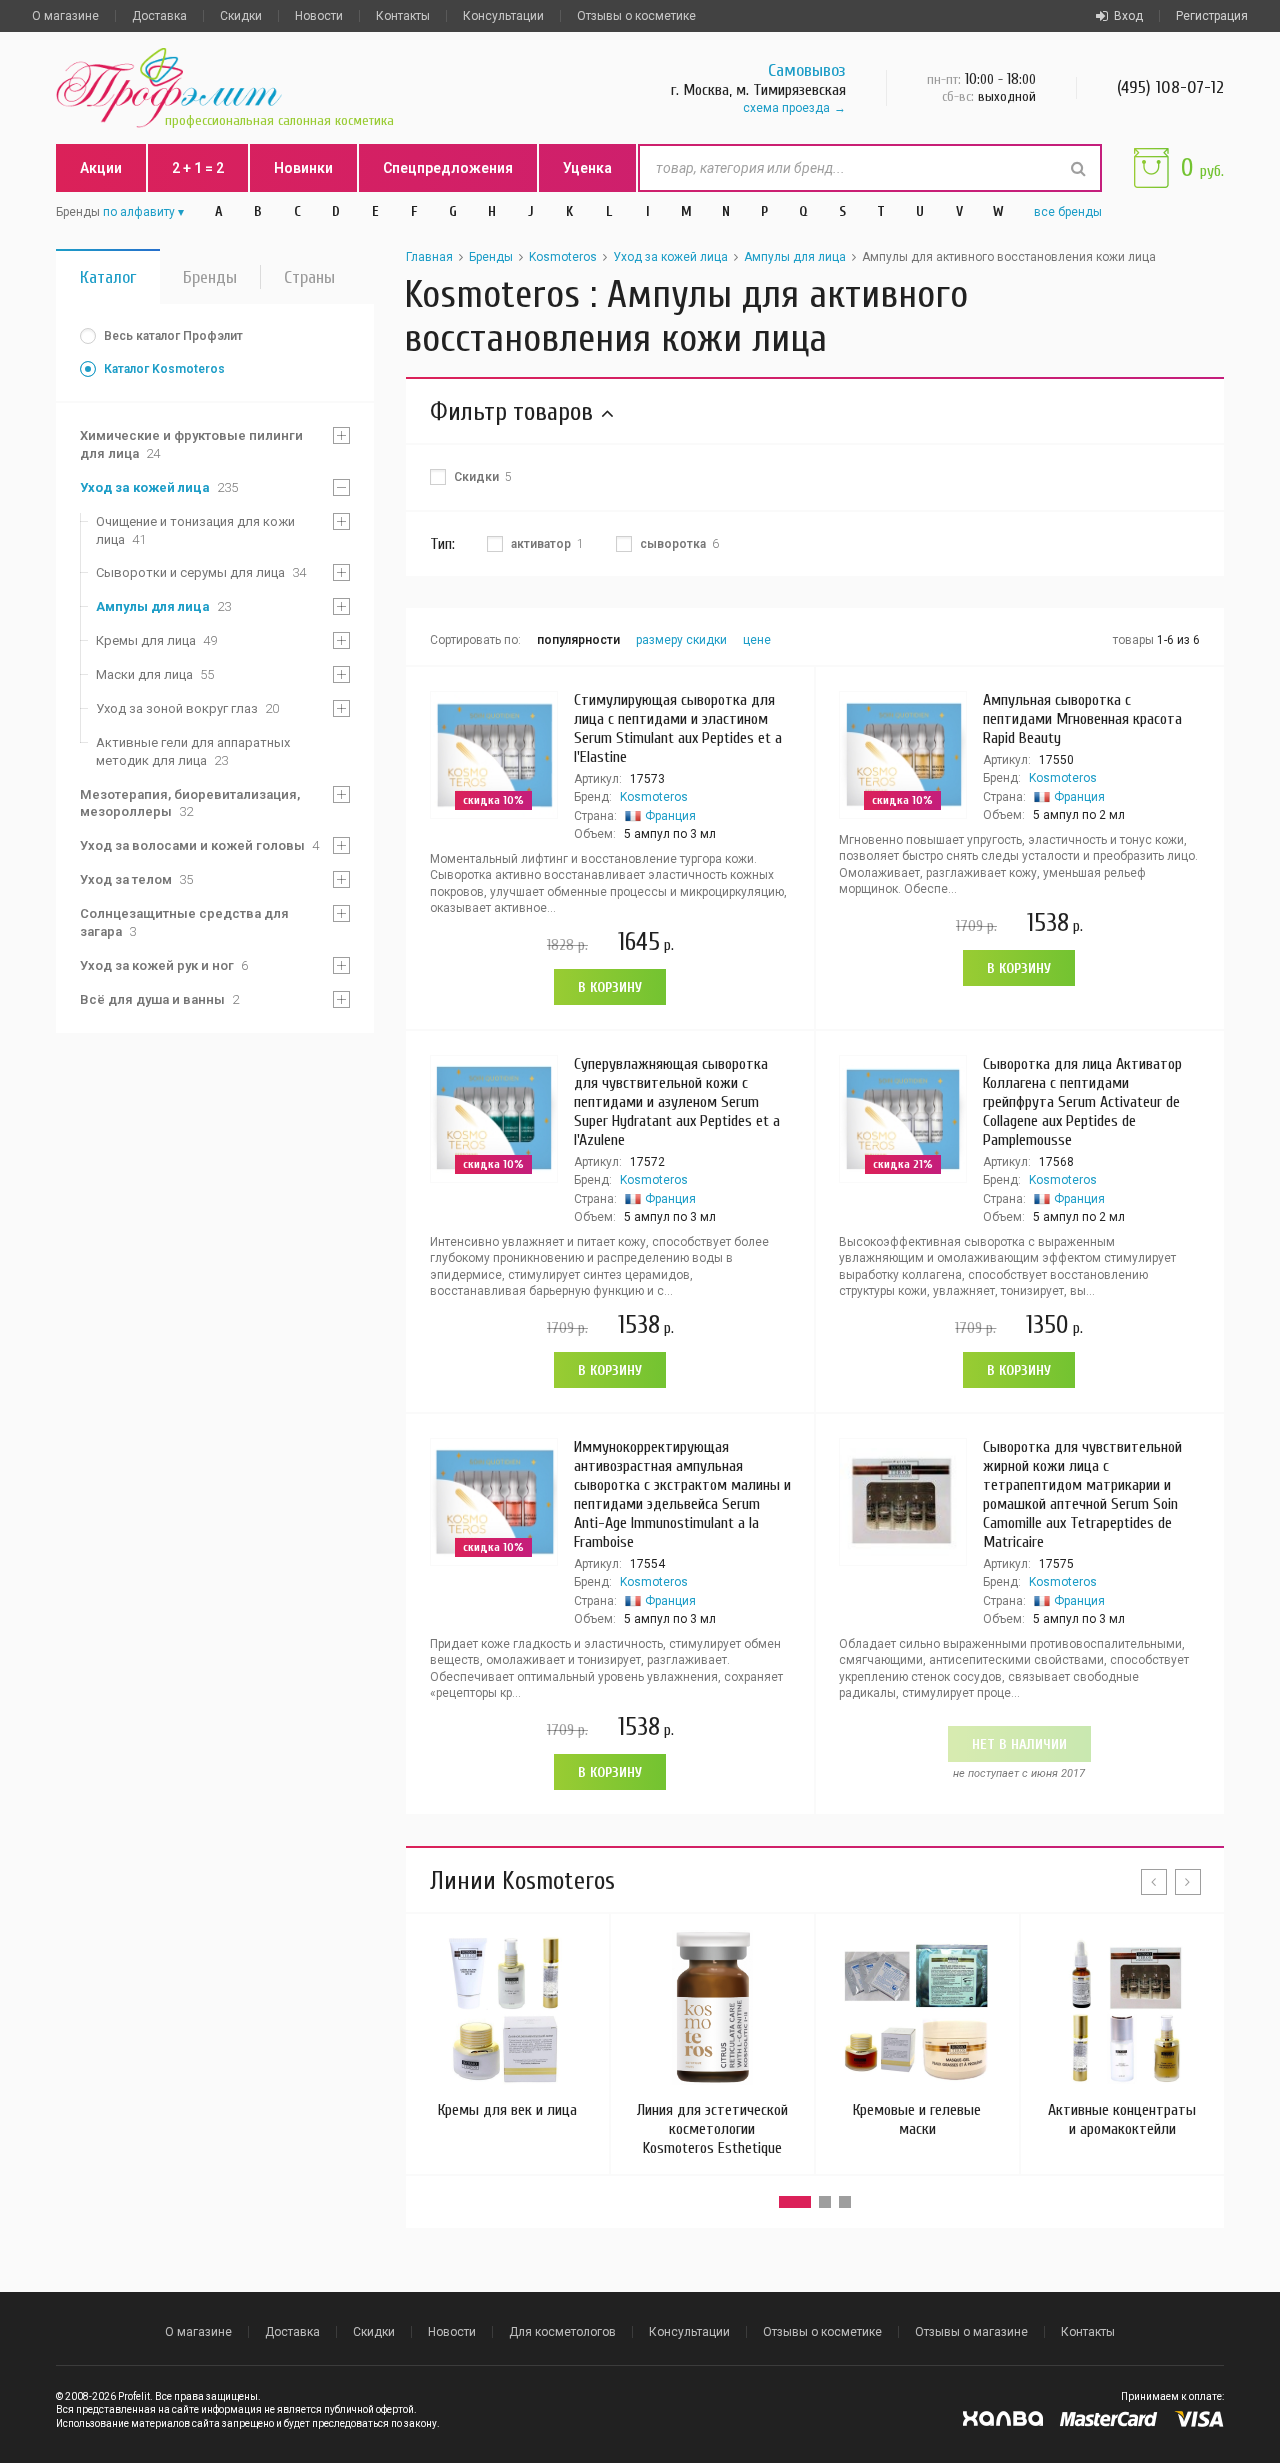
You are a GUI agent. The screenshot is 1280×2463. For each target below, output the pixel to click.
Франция (670, 816)
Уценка (587, 168)
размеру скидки (681, 640)
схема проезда (786, 108)
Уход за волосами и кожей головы (199, 845)
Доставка (159, 16)
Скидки (241, 16)
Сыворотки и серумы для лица (201, 572)
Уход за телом (136, 879)
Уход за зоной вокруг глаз (187, 708)
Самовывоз (807, 70)
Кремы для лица (156, 640)
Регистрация (1212, 16)
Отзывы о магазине (971, 2332)
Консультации (503, 16)
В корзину (610, 987)
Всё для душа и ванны (159, 999)
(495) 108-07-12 (1170, 87)
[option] (507, 2025)
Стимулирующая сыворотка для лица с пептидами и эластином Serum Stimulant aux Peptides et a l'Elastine (678, 728)
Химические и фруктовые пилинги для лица (191, 444)
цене (757, 640)
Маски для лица (155, 674)
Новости (319, 16)
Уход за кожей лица (159, 487)
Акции (101, 168)
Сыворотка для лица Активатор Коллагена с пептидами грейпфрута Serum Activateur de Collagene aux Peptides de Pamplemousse (1082, 1102)
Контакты (403, 16)
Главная (429, 257)
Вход (1128, 16)
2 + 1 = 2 (198, 168)
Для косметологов (562, 2332)
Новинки (303, 168)
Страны (309, 277)
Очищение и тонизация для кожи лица (195, 530)
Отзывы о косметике (636, 16)
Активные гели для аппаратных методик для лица (193, 751)
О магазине (65, 16)
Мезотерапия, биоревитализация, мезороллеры (190, 803)
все (1068, 212)
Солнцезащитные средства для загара (184, 922)
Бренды (210, 277)
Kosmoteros (563, 257)
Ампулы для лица (163, 606)
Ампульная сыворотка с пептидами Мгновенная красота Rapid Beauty (1082, 719)
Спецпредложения (448, 168)
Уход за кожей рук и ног (164, 965)
